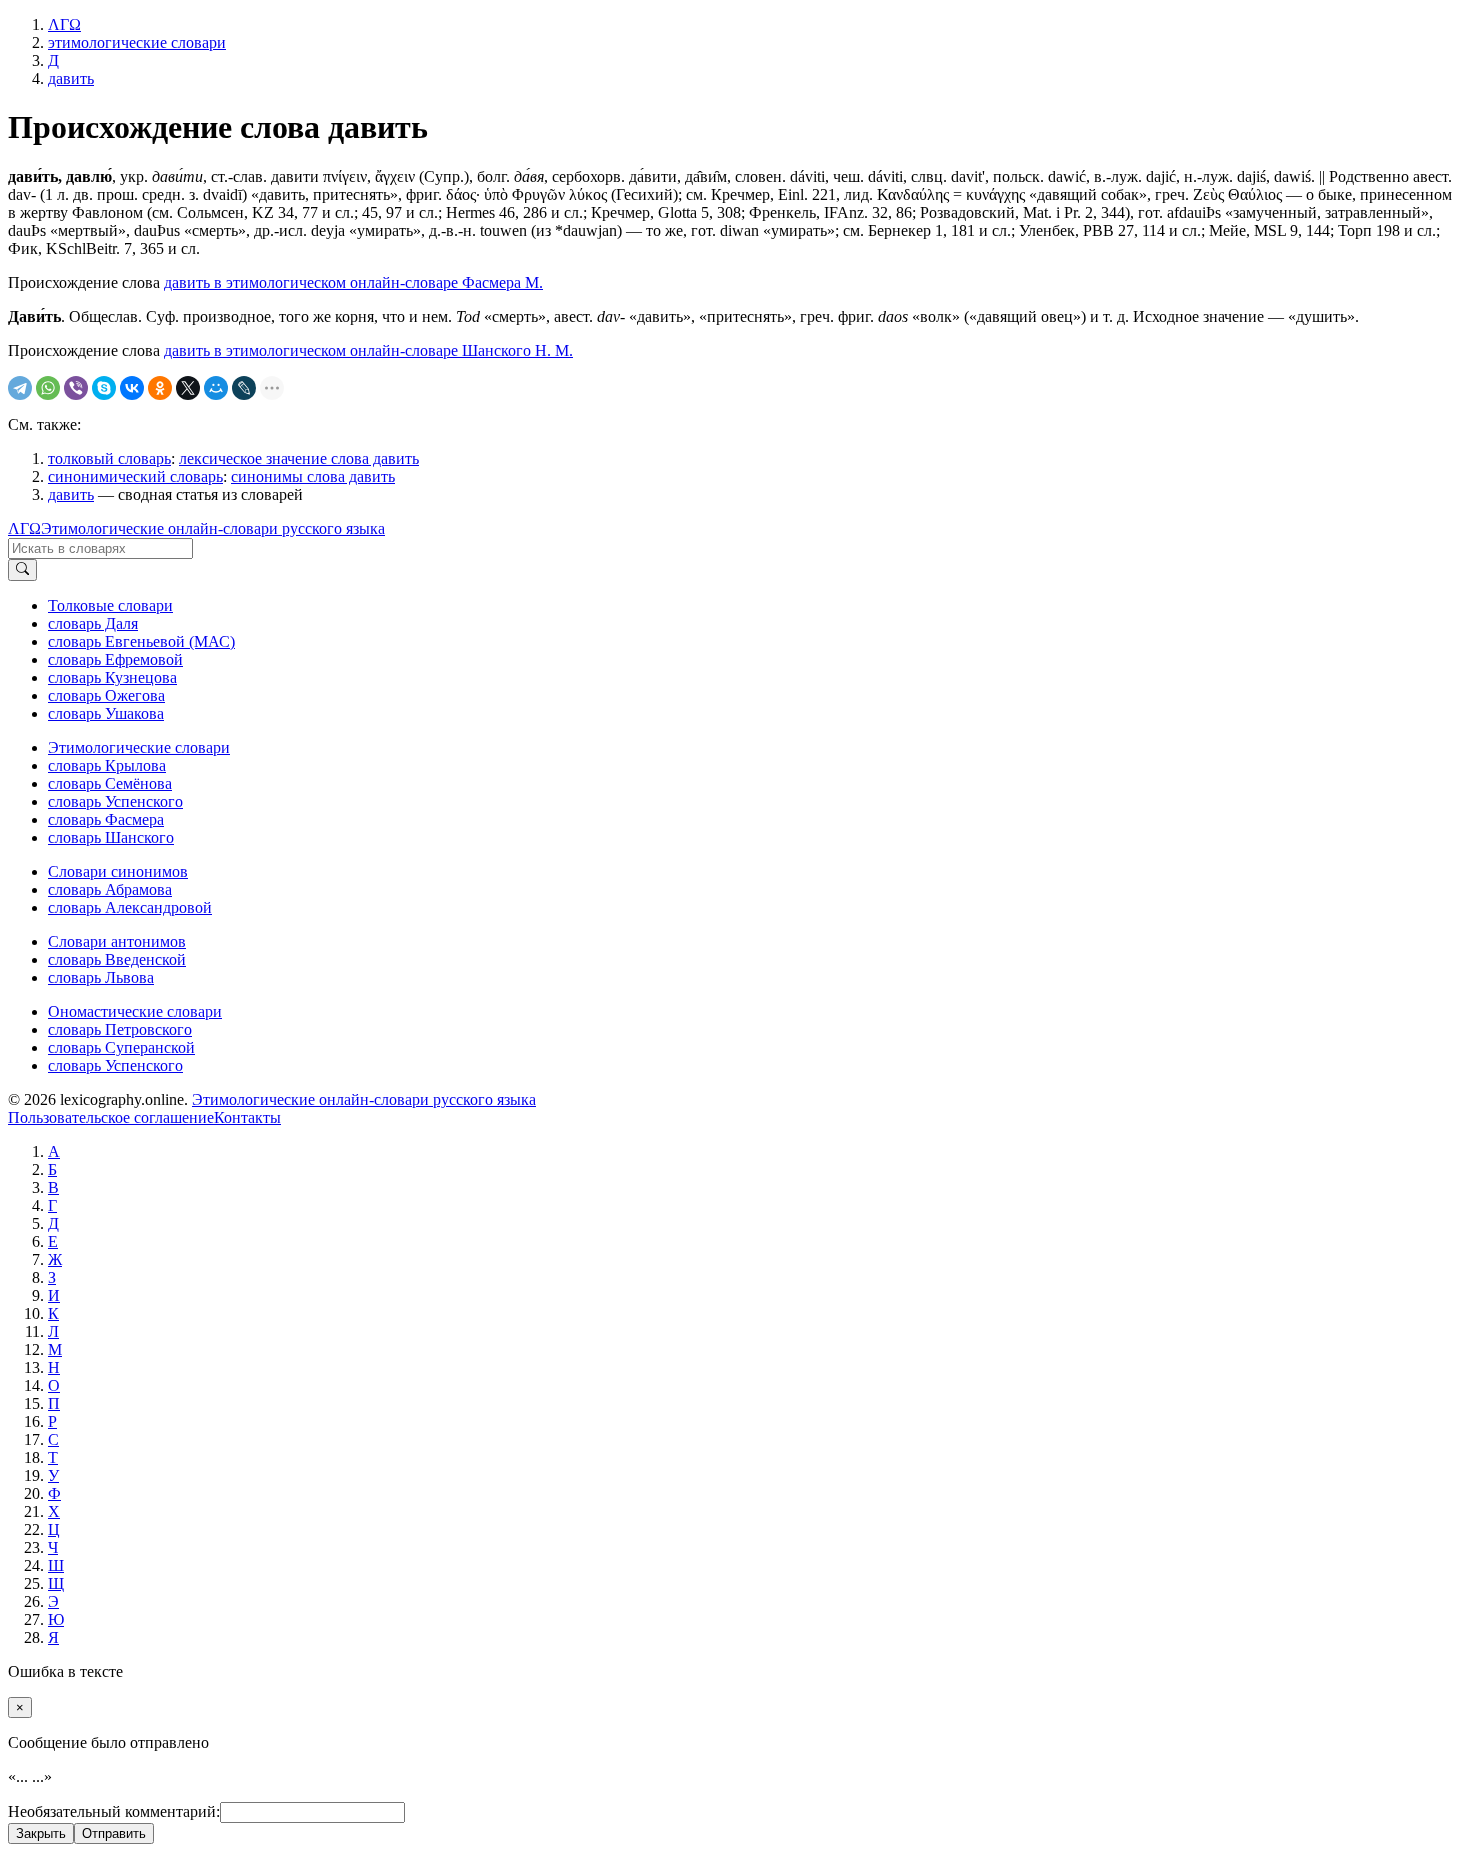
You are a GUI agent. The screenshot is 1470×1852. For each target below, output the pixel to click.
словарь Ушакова (106, 713)
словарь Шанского (111, 837)
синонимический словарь (135, 476)
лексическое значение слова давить (299, 458)
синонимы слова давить (313, 476)
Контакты (247, 1117)
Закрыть (41, 1833)
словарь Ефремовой (115, 659)
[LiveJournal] (244, 388)
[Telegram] (20, 388)
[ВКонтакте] (132, 388)
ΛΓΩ (24, 528)
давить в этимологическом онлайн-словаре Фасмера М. (353, 282)
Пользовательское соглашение (111, 1117)
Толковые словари (110, 605)
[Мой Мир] (216, 388)
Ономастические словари (135, 1011)
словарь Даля (93, 623)
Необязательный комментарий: (114, 1811)
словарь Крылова (107, 765)
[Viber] (76, 388)
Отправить (114, 1833)
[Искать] (22, 570)
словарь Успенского (115, 801)
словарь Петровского (120, 1029)
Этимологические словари (139, 747)
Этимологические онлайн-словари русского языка (213, 528)
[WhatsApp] (48, 388)
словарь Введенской (117, 959)
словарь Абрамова (110, 889)
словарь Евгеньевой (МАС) (141, 641)
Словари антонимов (117, 941)
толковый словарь (109, 458)
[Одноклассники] (160, 388)
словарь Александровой (130, 907)
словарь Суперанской (121, 1047)
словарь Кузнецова (112, 677)
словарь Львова (101, 977)
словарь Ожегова (106, 695)
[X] (188, 388)
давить (71, 494)
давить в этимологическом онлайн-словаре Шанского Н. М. (368, 350)
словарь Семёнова (110, 783)
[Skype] (104, 388)
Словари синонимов (118, 871)
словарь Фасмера (106, 819)
